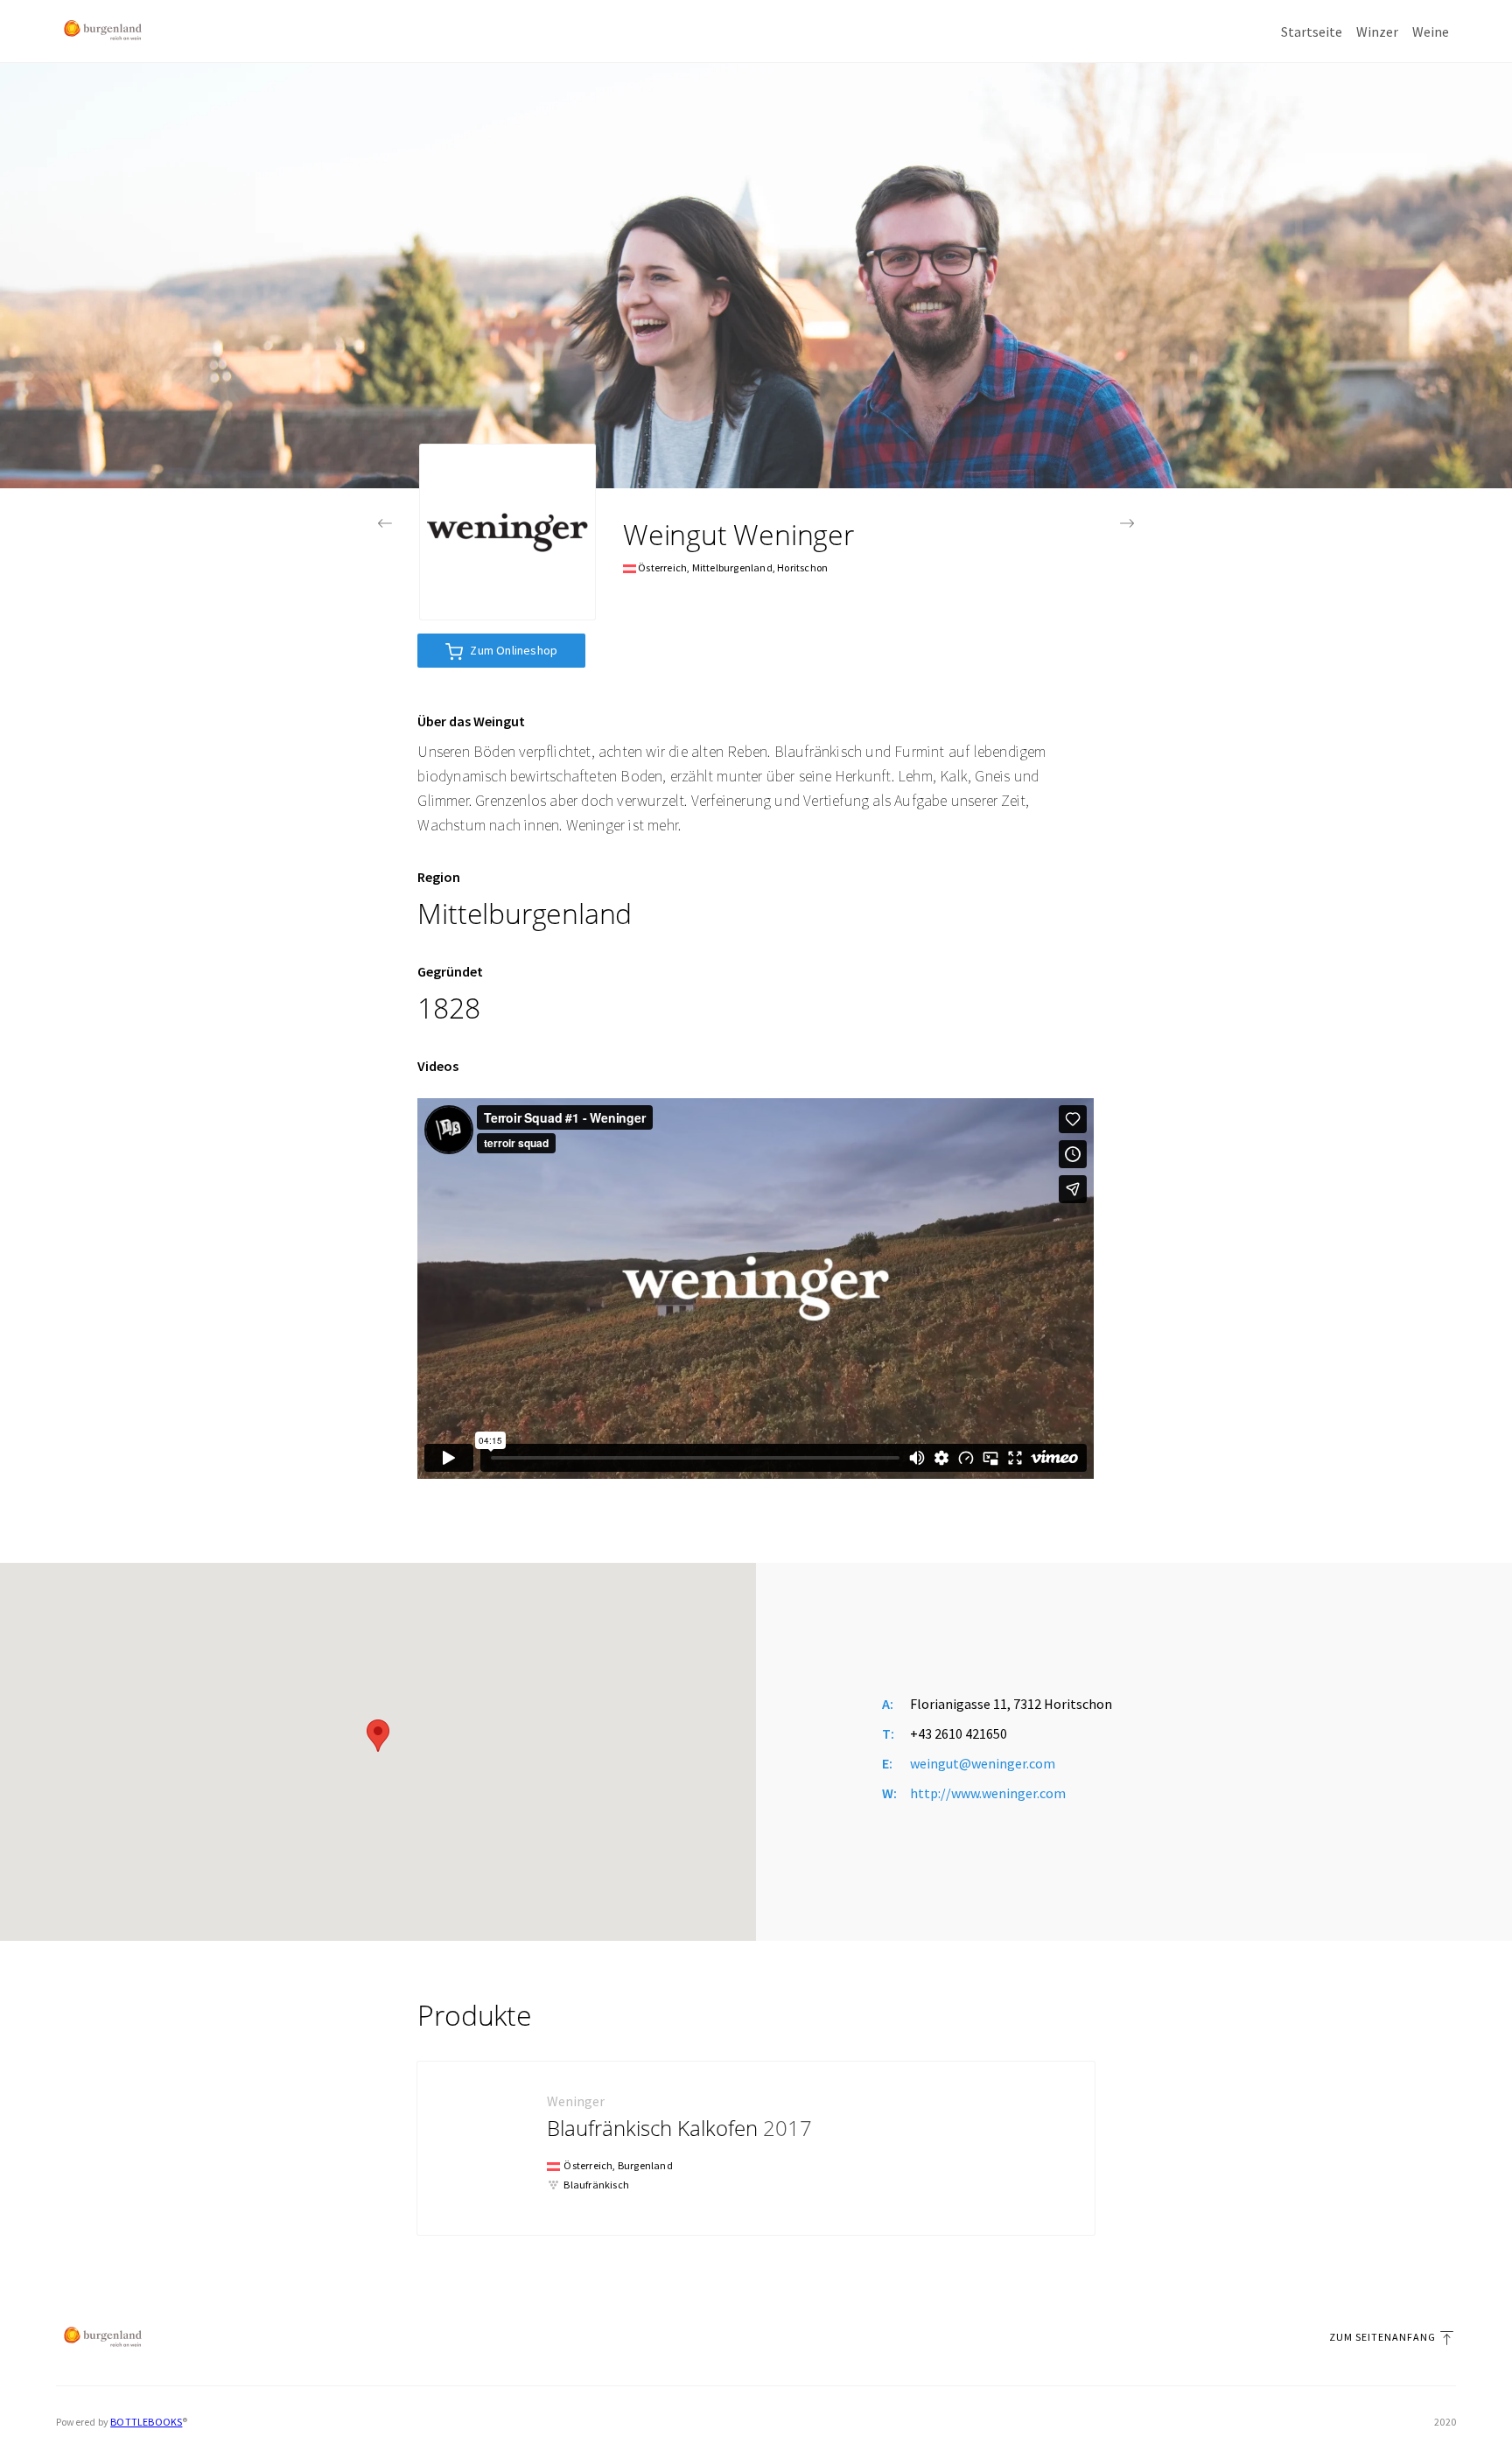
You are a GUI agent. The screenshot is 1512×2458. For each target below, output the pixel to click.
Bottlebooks (146, 2422)
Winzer (1377, 32)
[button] (378, 1736)
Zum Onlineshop (514, 650)
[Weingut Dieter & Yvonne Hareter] (385, 523)
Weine (1431, 32)
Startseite (1312, 32)
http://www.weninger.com (988, 1793)
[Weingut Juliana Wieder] (1127, 523)
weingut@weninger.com (983, 1763)
